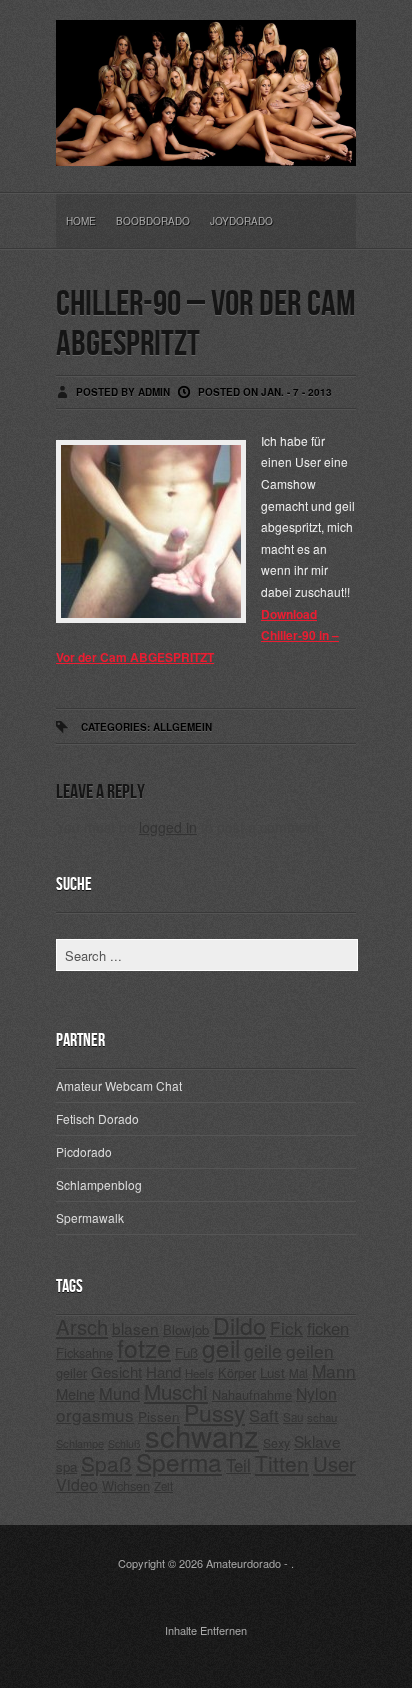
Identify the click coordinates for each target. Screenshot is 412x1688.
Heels (199, 1373)
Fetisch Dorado (97, 1118)
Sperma (179, 1461)
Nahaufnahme (252, 1394)
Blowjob (186, 1329)
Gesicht (116, 1371)
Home (81, 221)
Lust (272, 1372)
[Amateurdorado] (206, 150)
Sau (293, 1417)
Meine (75, 1393)
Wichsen (126, 1485)
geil (221, 1347)
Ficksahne (84, 1352)
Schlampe (80, 1443)
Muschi (176, 1391)
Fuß (186, 1352)
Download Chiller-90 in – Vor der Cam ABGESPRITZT (197, 635)
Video (77, 1484)
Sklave (317, 1441)
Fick (286, 1327)
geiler (71, 1372)
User (334, 1463)
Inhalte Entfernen (206, 1630)
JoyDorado (241, 221)
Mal (298, 1373)
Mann (334, 1370)
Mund (119, 1393)
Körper (237, 1372)
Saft (264, 1415)
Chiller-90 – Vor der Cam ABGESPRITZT (205, 324)
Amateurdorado (243, 1563)
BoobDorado (153, 221)
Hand (163, 1371)
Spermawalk (90, 1217)
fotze (144, 1347)
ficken (328, 1328)
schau (322, 1417)
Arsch (82, 1326)
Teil (238, 1465)
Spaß (106, 1463)
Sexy (276, 1442)
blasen (135, 1328)
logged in (168, 827)
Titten (282, 1463)
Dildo (239, 1325)
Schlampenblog (99, 1184)
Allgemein (182, 727)
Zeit (163, 1486)
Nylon (316, 1393)
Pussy (214, 1412)
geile (263, 1350)
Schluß (124, 1443)
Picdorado (84, 1151)
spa (66, 1466)
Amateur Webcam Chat (119, 1085)
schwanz (202, 1435)
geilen (310, 1350)
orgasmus (95, 1414)
